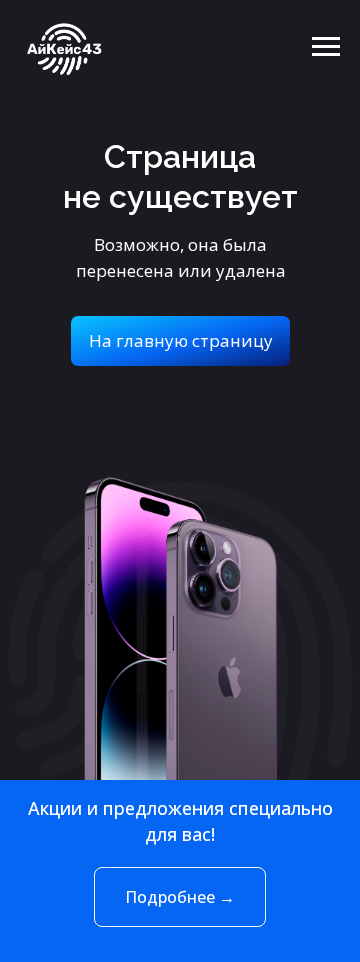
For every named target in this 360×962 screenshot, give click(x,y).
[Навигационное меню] (326, 47)
